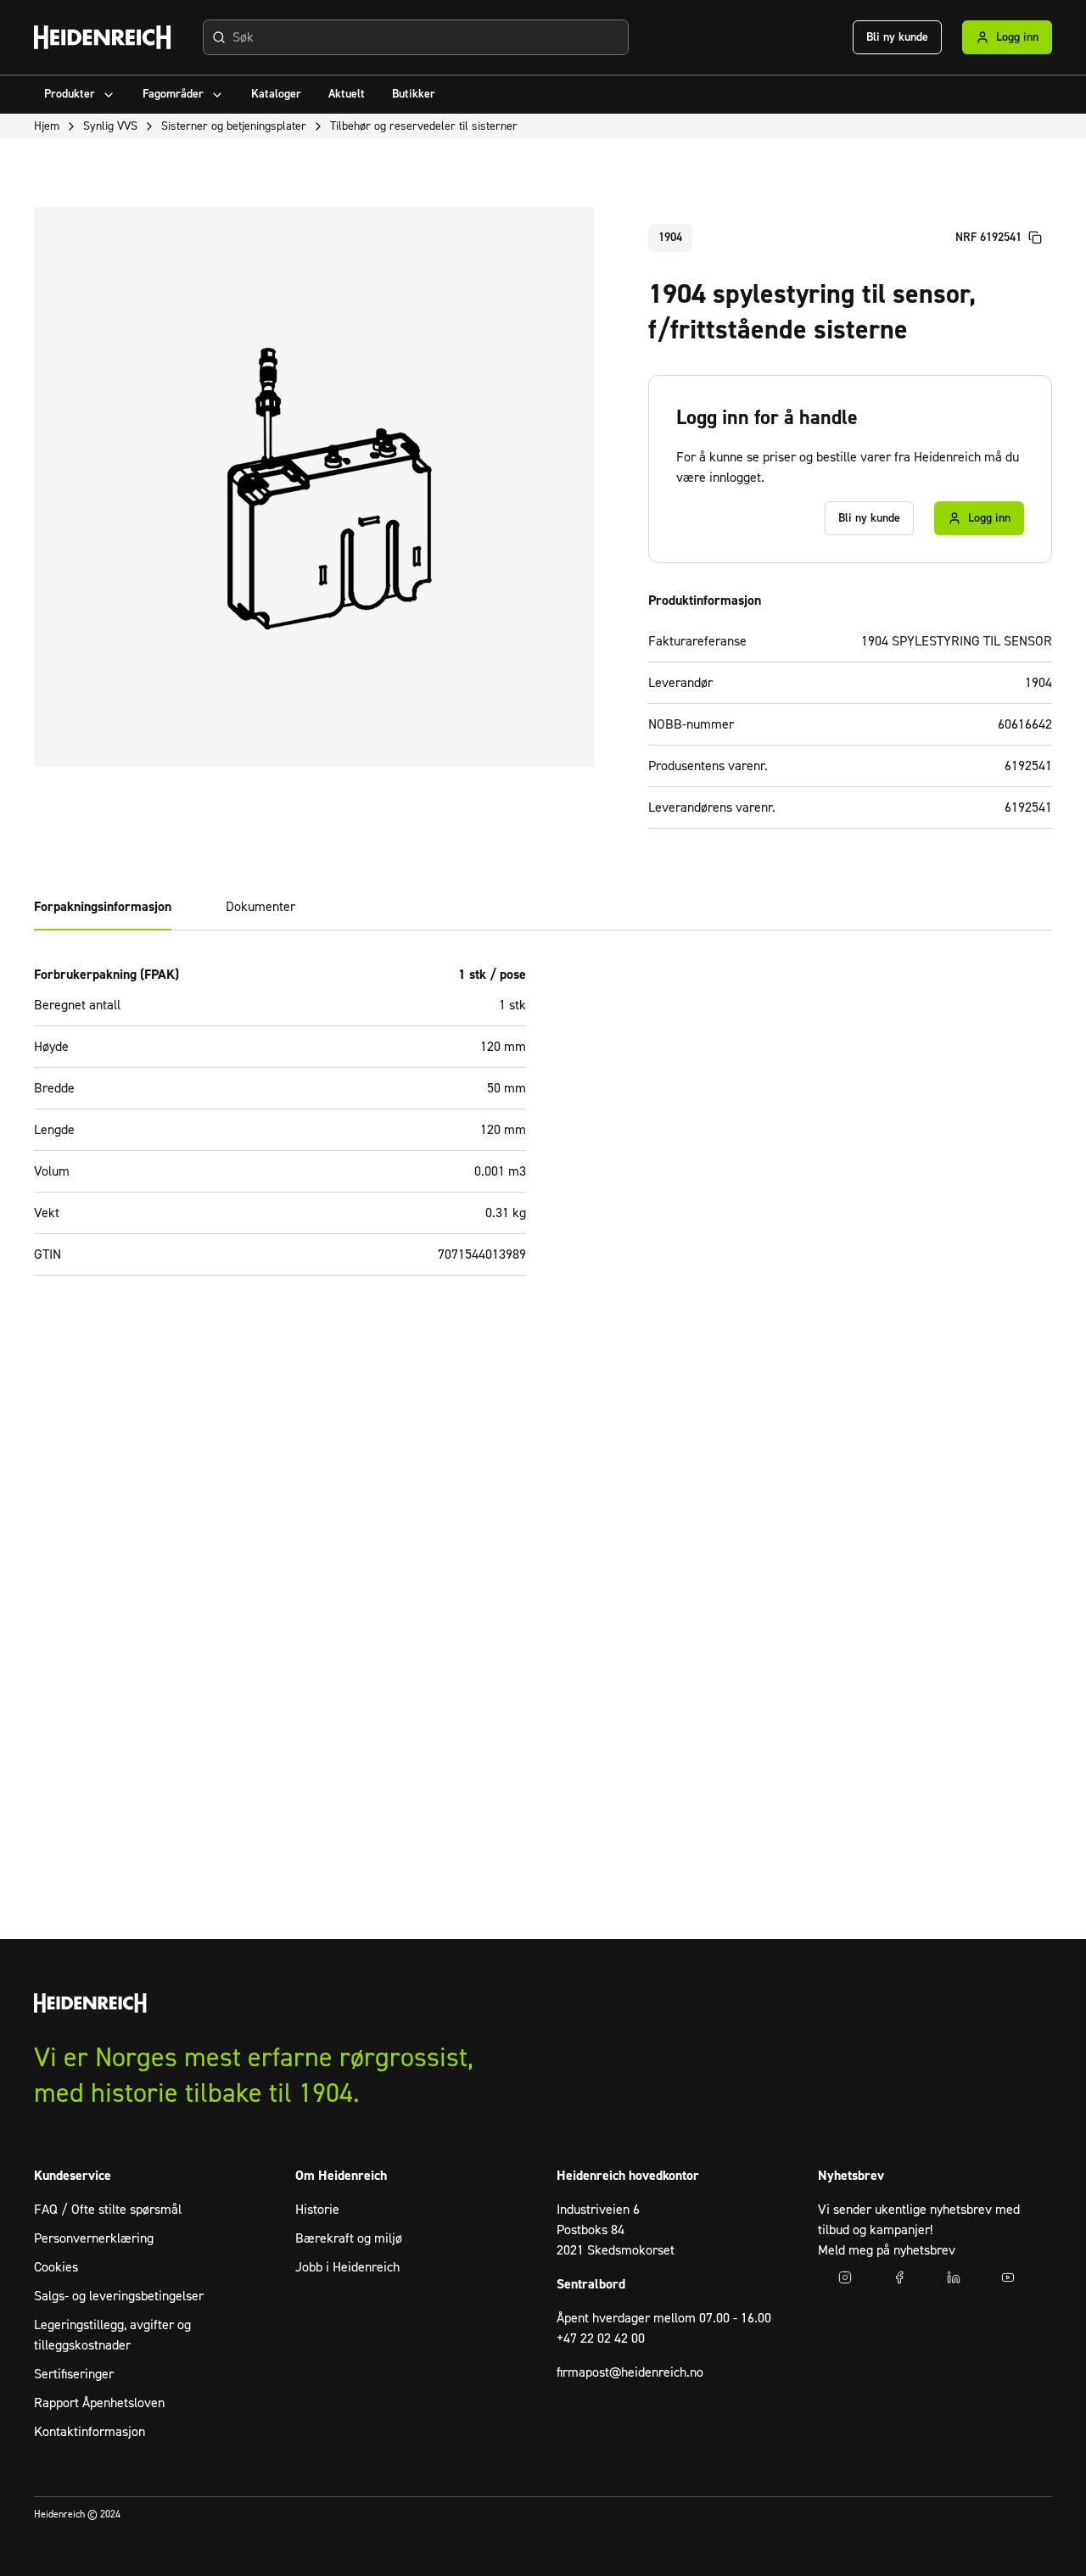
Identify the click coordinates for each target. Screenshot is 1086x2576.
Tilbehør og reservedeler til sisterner (424, 126)
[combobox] (416, 37)
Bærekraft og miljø (349, 2238)
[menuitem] (80, 95)
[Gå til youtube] (1008, 2277)
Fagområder (173, 94)
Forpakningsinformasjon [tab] (103, 907)
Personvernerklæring (94, 2238)
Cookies (56, 2267)
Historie (317, 2210)
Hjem (47, 126)
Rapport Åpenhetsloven (99, 2403)
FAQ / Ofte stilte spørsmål (108, 2210)
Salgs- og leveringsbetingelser (119, 2296)
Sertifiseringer (74, 2374)
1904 (670, 237)
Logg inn (1017, 37)
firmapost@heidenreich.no (630, 2372)
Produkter (70, 94)
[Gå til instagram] (845, 2277)
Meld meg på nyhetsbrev (887, 2250)
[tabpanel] (543, 1130)
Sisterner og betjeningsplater (234, 126)
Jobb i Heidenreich (347, 2267)
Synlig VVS (110, 126)
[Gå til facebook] (899, 2277)
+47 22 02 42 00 (601, 2339)
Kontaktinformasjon (90, 2432)
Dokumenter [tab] (260, 907)
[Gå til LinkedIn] (954, 2277)
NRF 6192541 (988, 237)
